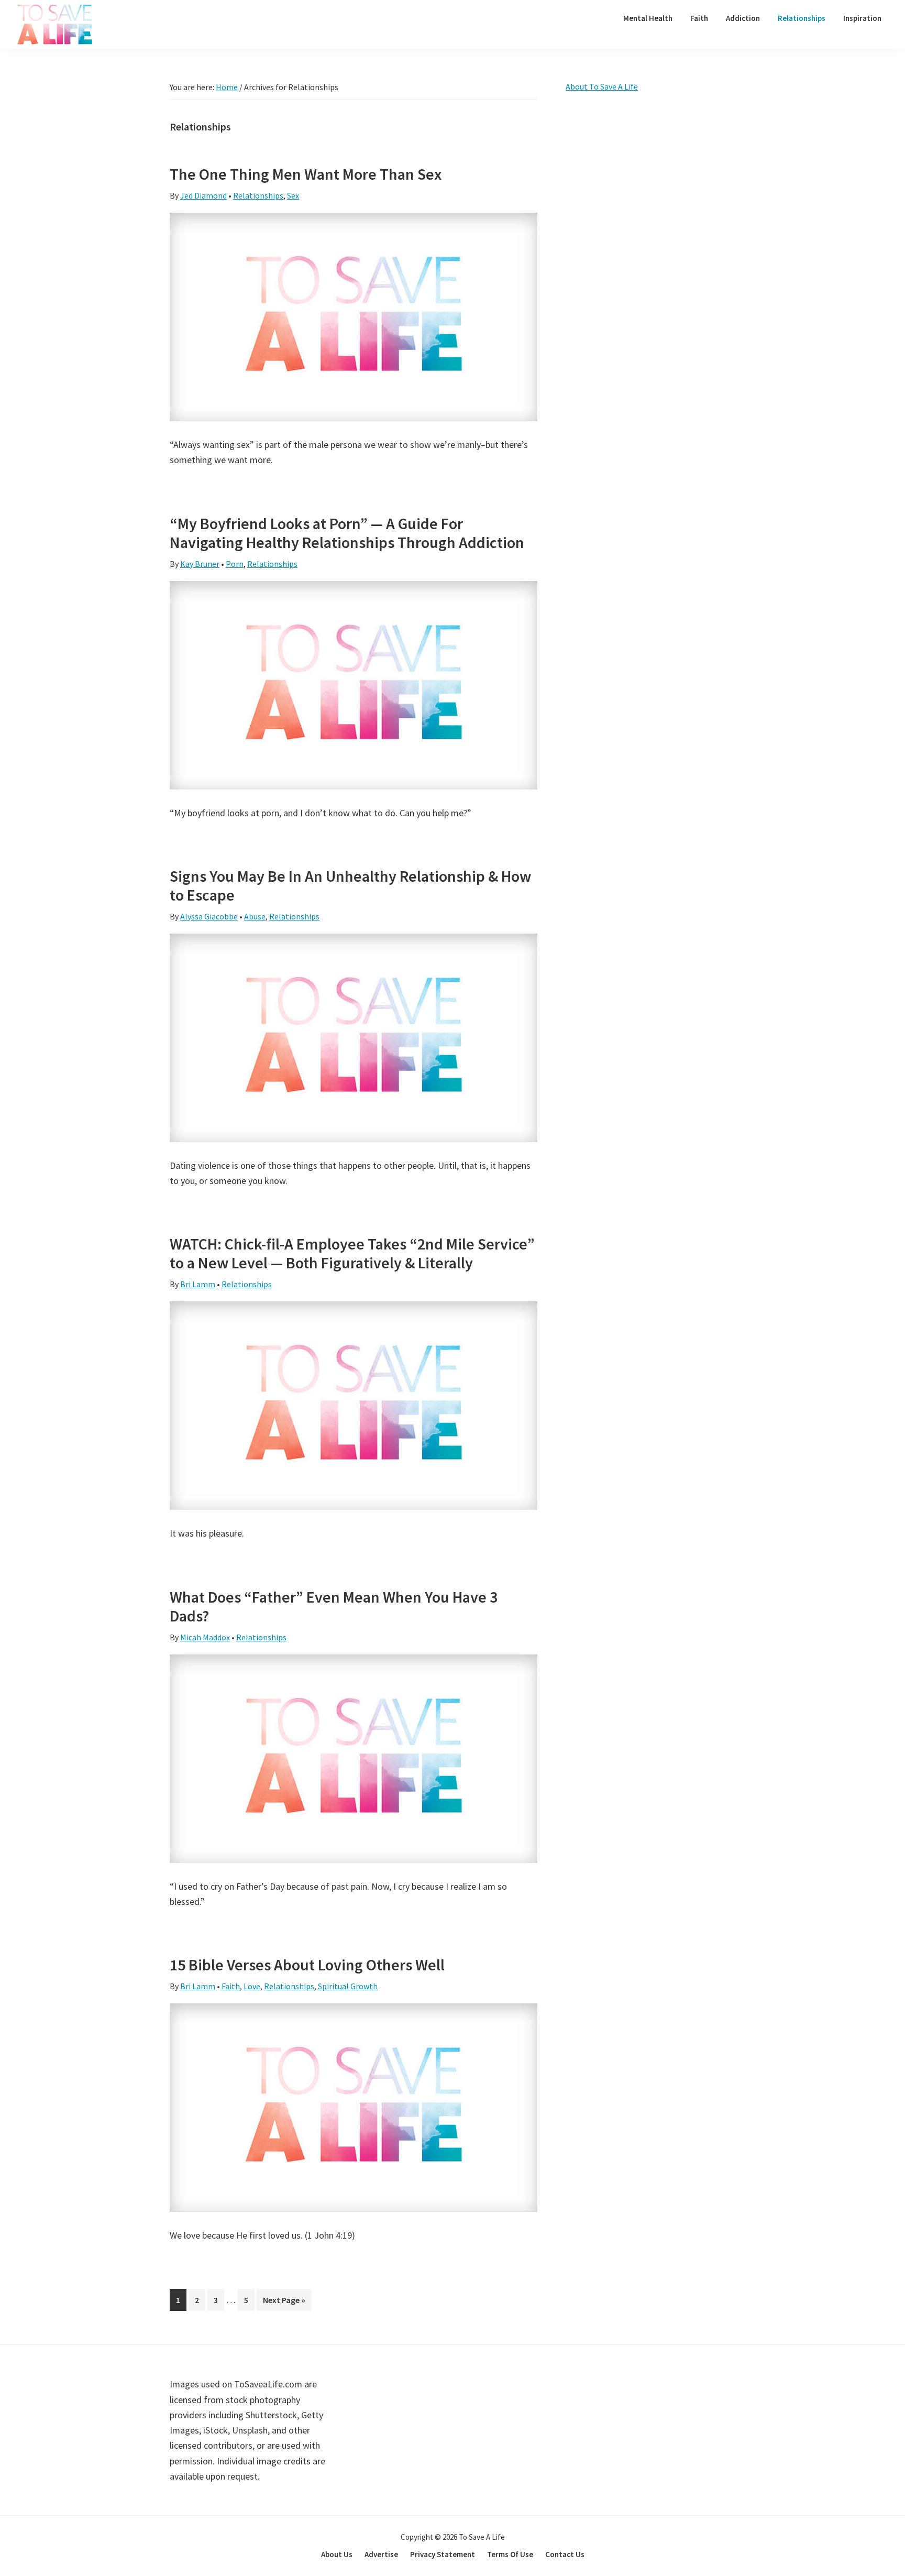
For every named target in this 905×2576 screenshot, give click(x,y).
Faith (231, 1986)
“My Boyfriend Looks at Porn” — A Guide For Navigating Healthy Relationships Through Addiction (347, 533)
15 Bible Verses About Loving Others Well (307, 1965)
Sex (293, 195)
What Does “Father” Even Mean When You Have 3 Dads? (334, 1606)
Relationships (258, 195)
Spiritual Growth (348, 1986)
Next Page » (284, 2303)
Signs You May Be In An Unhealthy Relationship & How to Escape (350, 885)
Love (252, 1986)
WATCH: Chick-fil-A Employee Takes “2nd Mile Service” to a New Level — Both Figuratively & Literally (352, 1253)
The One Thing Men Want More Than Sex (306, 174)
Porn (235, 564)
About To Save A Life (602, 86)
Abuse (255, 916)
